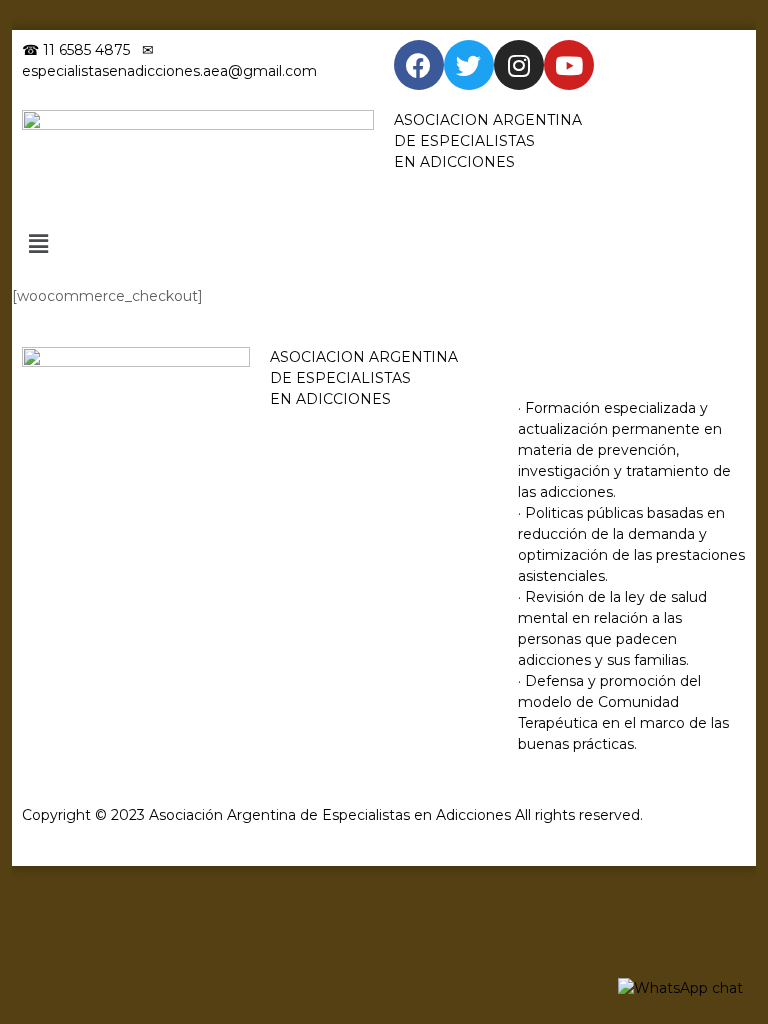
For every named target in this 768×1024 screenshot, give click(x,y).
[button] (384, 244)
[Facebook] (419, 65)
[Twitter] (469, 65)
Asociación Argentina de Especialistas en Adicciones (330, 815)
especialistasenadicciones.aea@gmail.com (169, 71)
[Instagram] (519, 65)
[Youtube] (569, 65)
